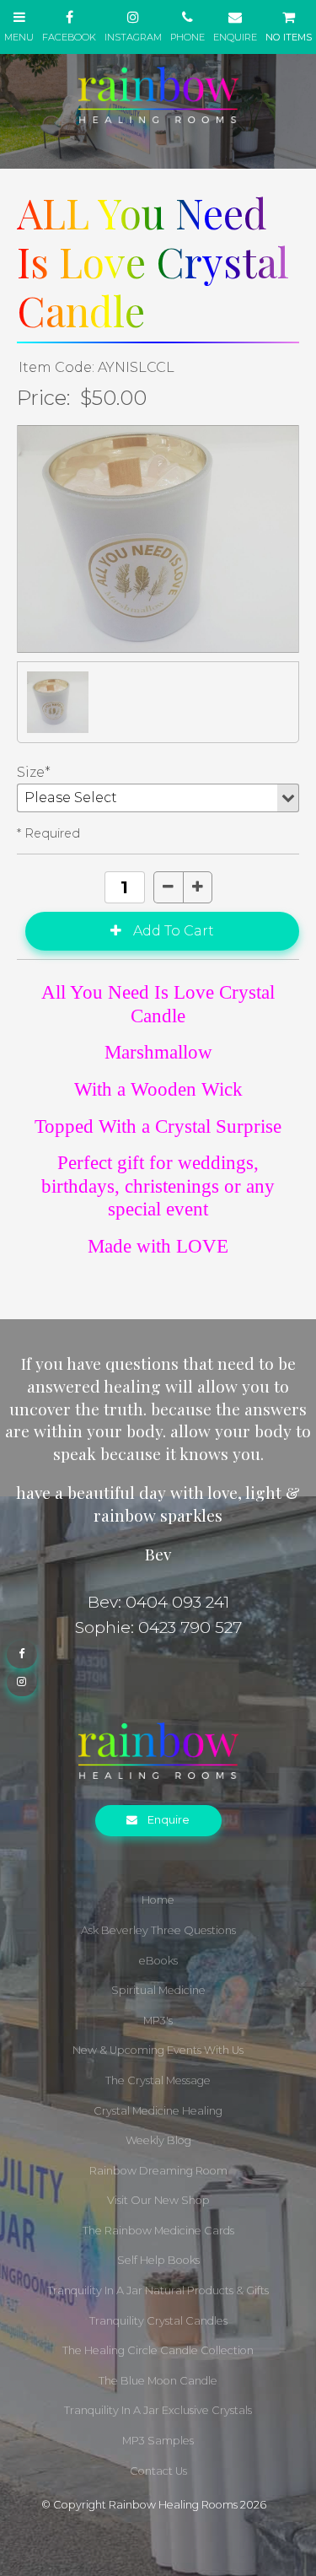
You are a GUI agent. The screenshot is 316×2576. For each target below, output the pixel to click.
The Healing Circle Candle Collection (158, 2350)
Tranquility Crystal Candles (158, 2321)
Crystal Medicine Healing (158, 2111)
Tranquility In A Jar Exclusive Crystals (158, 2410)
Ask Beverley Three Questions (158, 1930)
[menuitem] (158, 1900)
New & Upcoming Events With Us (158, 2050)
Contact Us (158, 2471)
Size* (34, 772)
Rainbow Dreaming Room (158, 2171)
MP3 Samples (158, 2441)
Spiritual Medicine (158, 1990)
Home (158, 1900)
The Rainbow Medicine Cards (158, 2231)
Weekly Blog (158, 2140)
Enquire (169, 1820)
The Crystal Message (158, 2080)
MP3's (158, 2021)
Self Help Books (158, 2260)
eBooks (158, 1961)
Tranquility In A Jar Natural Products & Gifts (158, 2290)
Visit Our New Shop (158, 2200)
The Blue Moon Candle (158, 2381)
